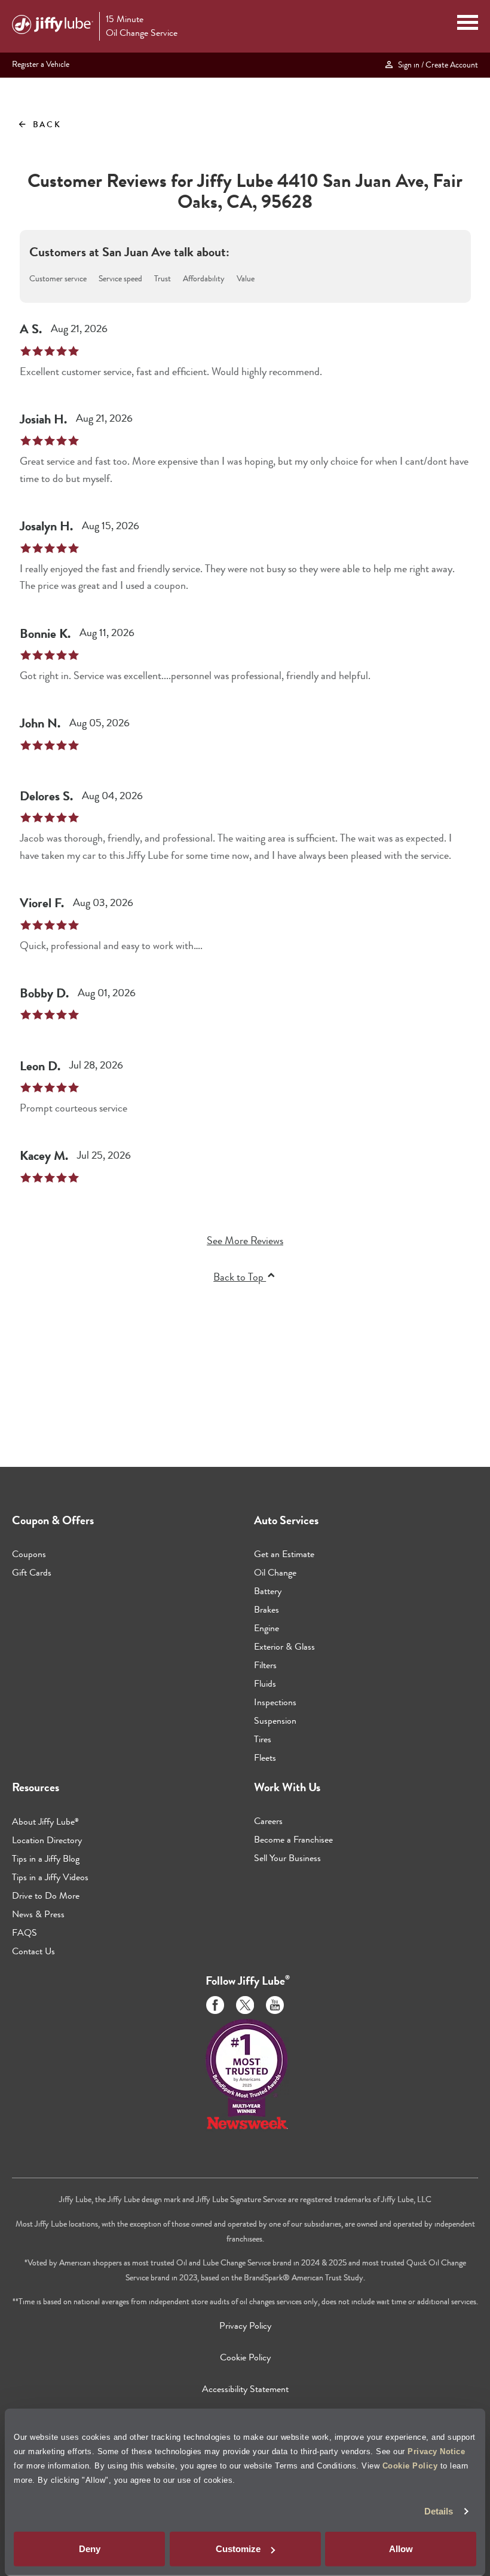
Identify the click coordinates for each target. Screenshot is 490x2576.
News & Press (38, 1914)
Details (439, 2511)
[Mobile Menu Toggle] (468, 24)
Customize (238, 2549)
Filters (265, 1665)
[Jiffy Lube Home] (53, 26)
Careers (268, 1821)
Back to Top (240, 1277)
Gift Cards (32, 1572)
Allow (401, 2549)
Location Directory (47, 1840)
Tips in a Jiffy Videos (50, 1877)
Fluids (265, 1683)
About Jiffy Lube (45, 1821)
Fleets (265, 1757)
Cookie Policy (410, 2465)
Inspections (275, 1702)
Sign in (436, 65)
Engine (267, 1628)
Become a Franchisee (293, 1839)
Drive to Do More (46, 1895)
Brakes (267, 1609)
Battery (268, 1591)
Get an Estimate (284, 1554)
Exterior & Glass (284, 1646)
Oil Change (275, 1572)
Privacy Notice (436, 2451)
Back (39, 124)
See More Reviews (245, 1241)
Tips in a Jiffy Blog (46, 1858)
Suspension (275, 1720)
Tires (263, 1739)
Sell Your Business (287, 1858)
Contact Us (33, 1951)
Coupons (29, 1554)
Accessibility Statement (245, 2389)
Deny (90, 2549)
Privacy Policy (245, 2325)
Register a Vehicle (41, 64)
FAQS (24, 1932)
